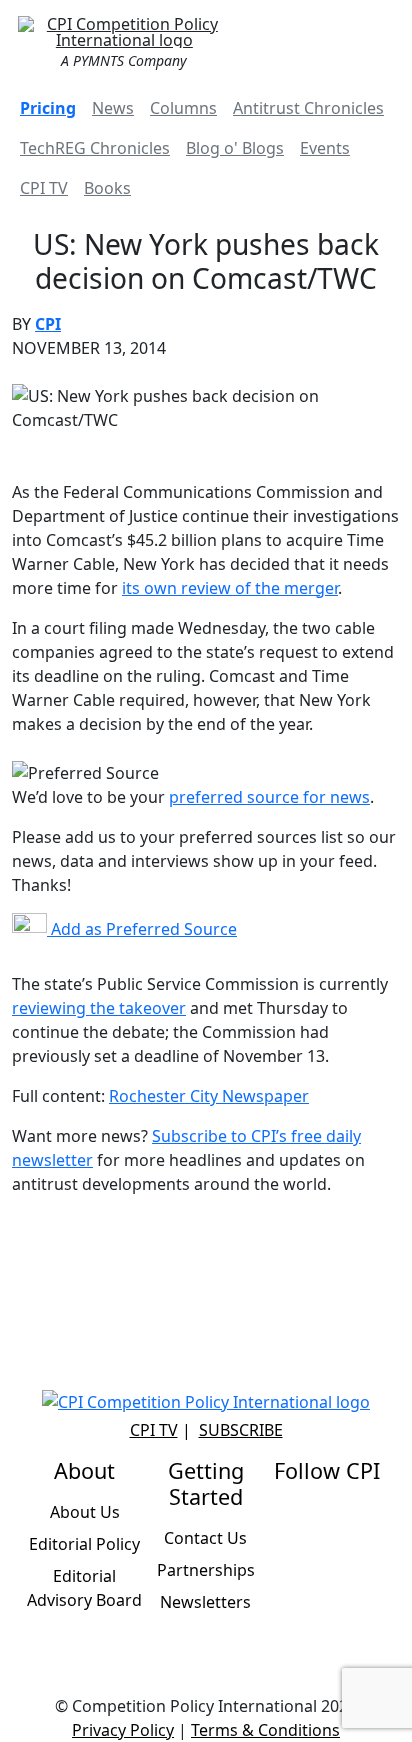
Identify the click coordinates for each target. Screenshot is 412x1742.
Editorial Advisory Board (84, 1588)
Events (325, 148)
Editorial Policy (84, 1544)
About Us (85, 1512)
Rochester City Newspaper (209, 1096)
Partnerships (206, 1570)
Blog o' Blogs (235, 148)
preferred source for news (269, 797)
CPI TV (44, 188)
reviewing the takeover (99, 1008)
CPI (48, 324)
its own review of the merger (230, 588)
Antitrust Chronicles (308, 108)
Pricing (48, 108)
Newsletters (205, 1602)
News (113, 108)
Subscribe (241, 1430)
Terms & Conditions (265, 1730)
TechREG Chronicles (95, 148)
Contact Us (205, 1538)
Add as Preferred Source (142, 929)
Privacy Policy (123, 1730)
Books (107, 188)
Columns (183, 108)
